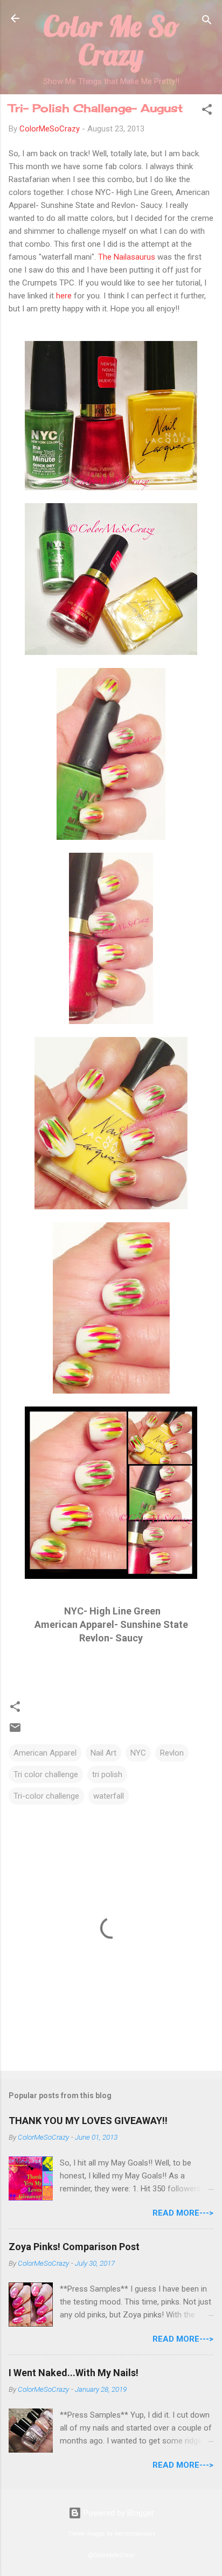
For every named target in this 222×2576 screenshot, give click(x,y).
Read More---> (183, 2213)
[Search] (207, 22)
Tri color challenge (46, 1774)
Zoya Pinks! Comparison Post (74, 2247)
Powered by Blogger (118, 2513)
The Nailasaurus (126, 257)
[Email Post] (15, 1731)
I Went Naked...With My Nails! (74, 2373)
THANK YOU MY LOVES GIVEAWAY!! (88, 2121)
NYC (138, 1753)
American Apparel (45, 1753)
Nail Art (103, 1753)
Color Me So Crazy (111, 40)
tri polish (107, 1774)
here (65, 296)
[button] (207, 111)
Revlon (172, 1753)
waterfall (109, 1796)
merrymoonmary (135, 2534)
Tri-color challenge (46, 1796)
